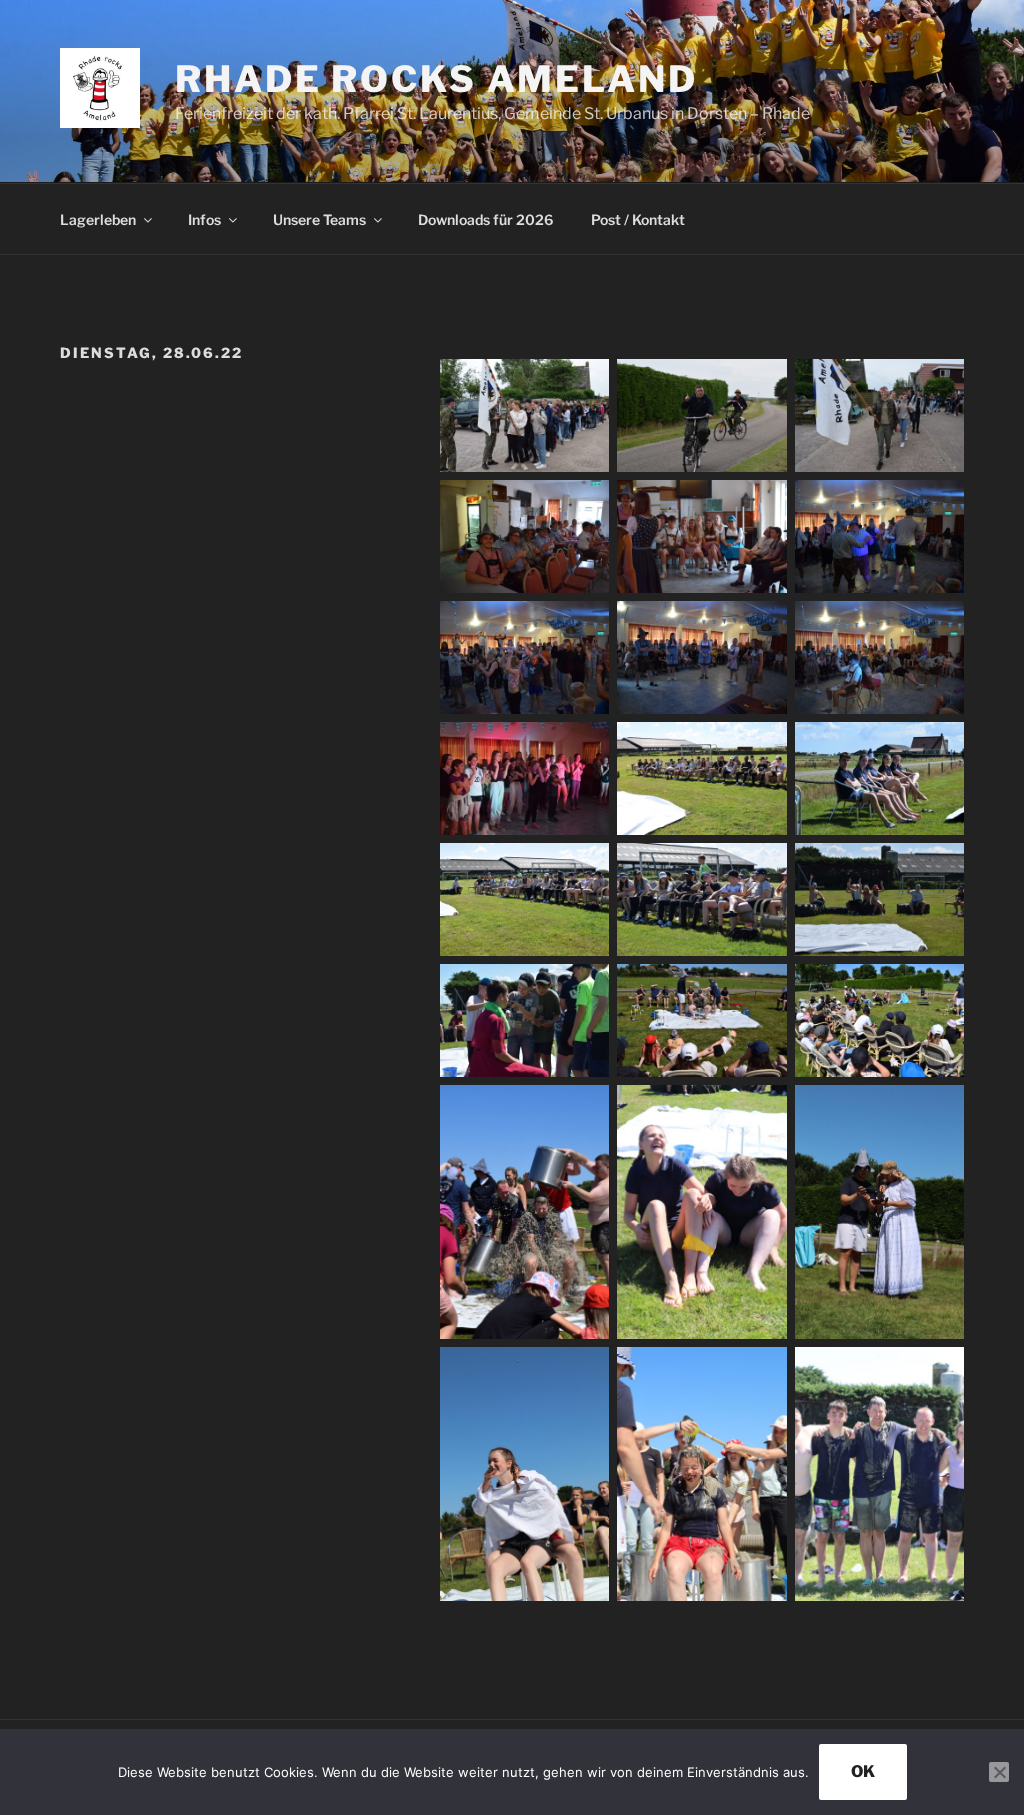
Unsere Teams (319, 219)
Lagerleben (98, 219)
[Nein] (999, 1772)
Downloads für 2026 (485, 219)
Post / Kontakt (638, 219)
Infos (204, 219)
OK (863, 1771)
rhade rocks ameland (436, 79)
